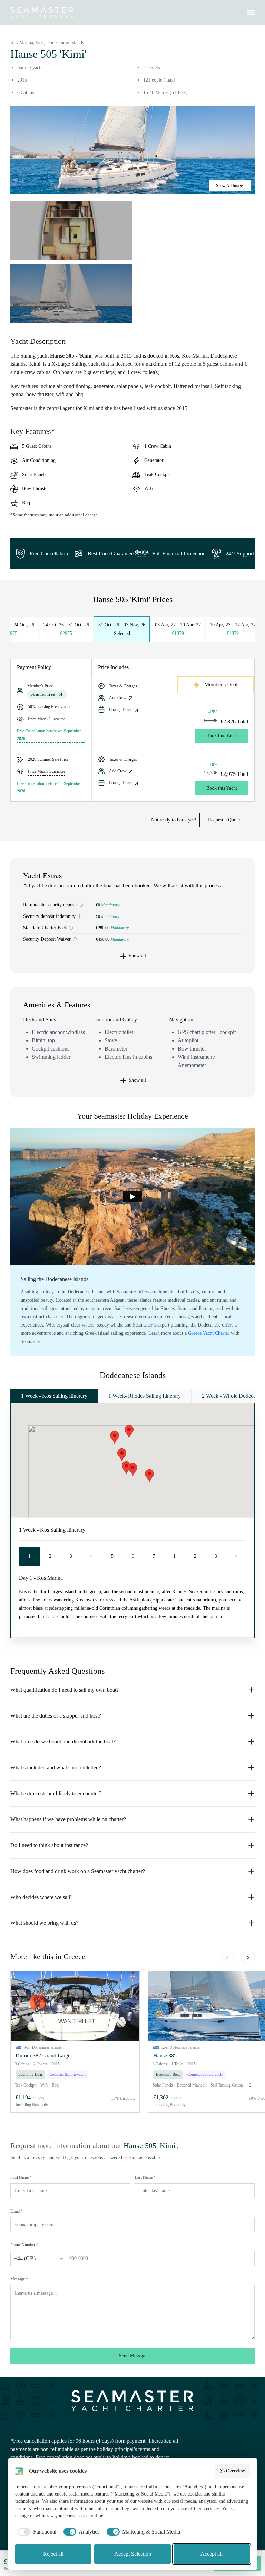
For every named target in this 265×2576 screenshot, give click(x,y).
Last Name (145, 2177)
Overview (235, 2471)
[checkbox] (36, 2532)
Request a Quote (224, 820)
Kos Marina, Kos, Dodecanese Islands (47, 43)
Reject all (53, 2554)
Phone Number (24, 2245)
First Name (21, 2177)
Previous (227, 1958)
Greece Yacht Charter (209, 1333)
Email (17, 2211)
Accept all (212, 2554)
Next (248, 1958)
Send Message (133, 2356)
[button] (75, 2006)
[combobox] (32, 2257)
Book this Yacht (222, 736)
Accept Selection (133, 2554)
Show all (137, 956)
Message (19, 2279)
